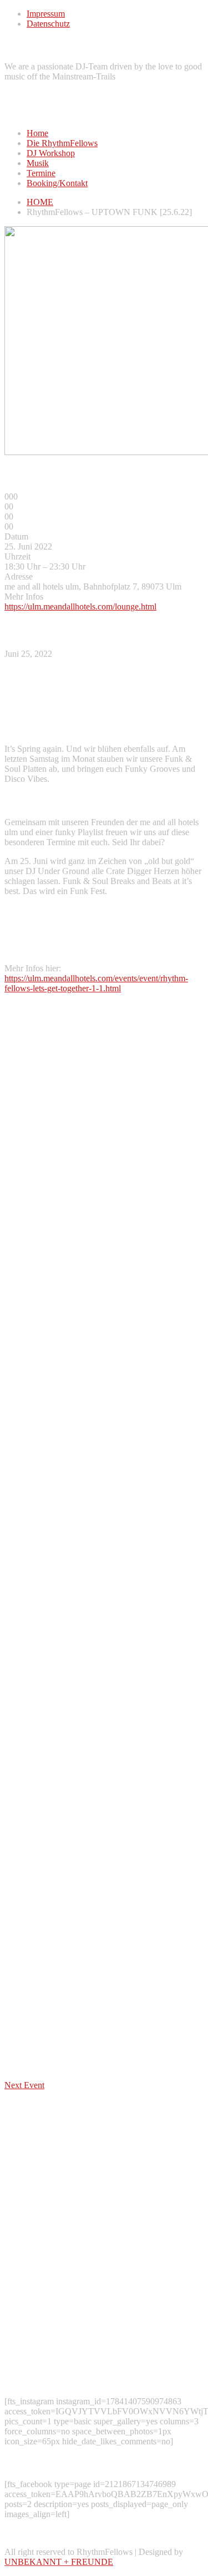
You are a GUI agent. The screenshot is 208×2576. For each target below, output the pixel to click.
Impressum (46, 14)
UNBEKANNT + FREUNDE (59, 2562)
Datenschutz (48, 24)
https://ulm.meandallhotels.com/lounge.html (80, 606)
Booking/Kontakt (57, 183)
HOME (40, 202)
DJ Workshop (51, 153)
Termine (41, 173)
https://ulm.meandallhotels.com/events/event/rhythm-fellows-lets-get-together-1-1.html (96, 983)
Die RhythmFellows (62, 143)
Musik (38, 163)
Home (37, 133)
